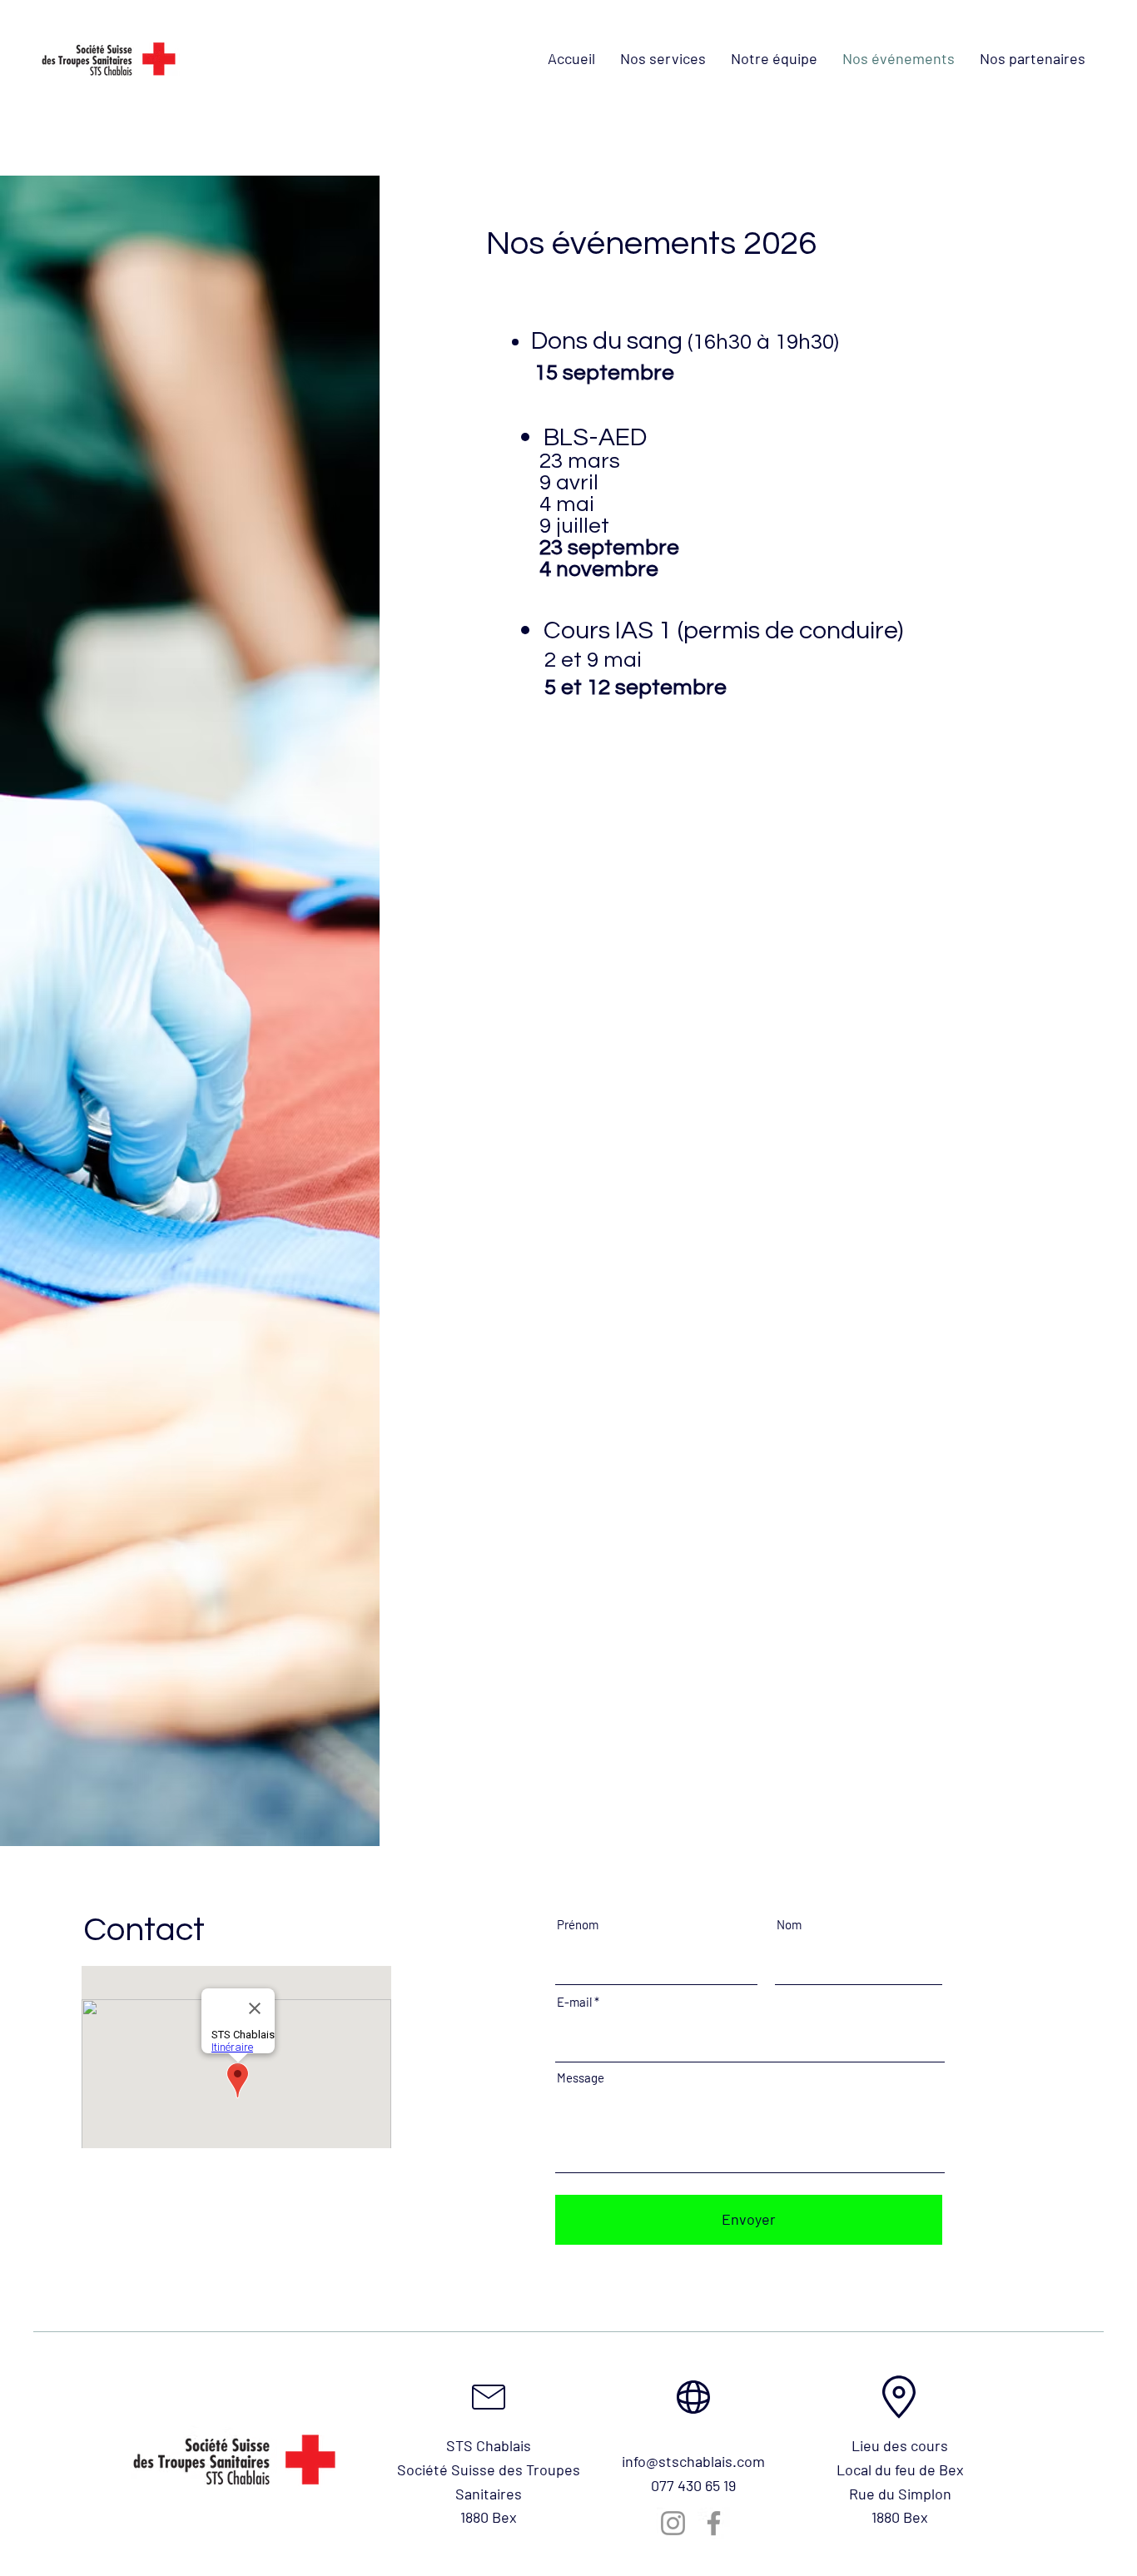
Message (581, 2078)
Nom (789, 1925)
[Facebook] (714, 2523)
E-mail (574, 2002)
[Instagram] (673, 2523)
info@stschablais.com (693, 2461)
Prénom (578, 1925)
